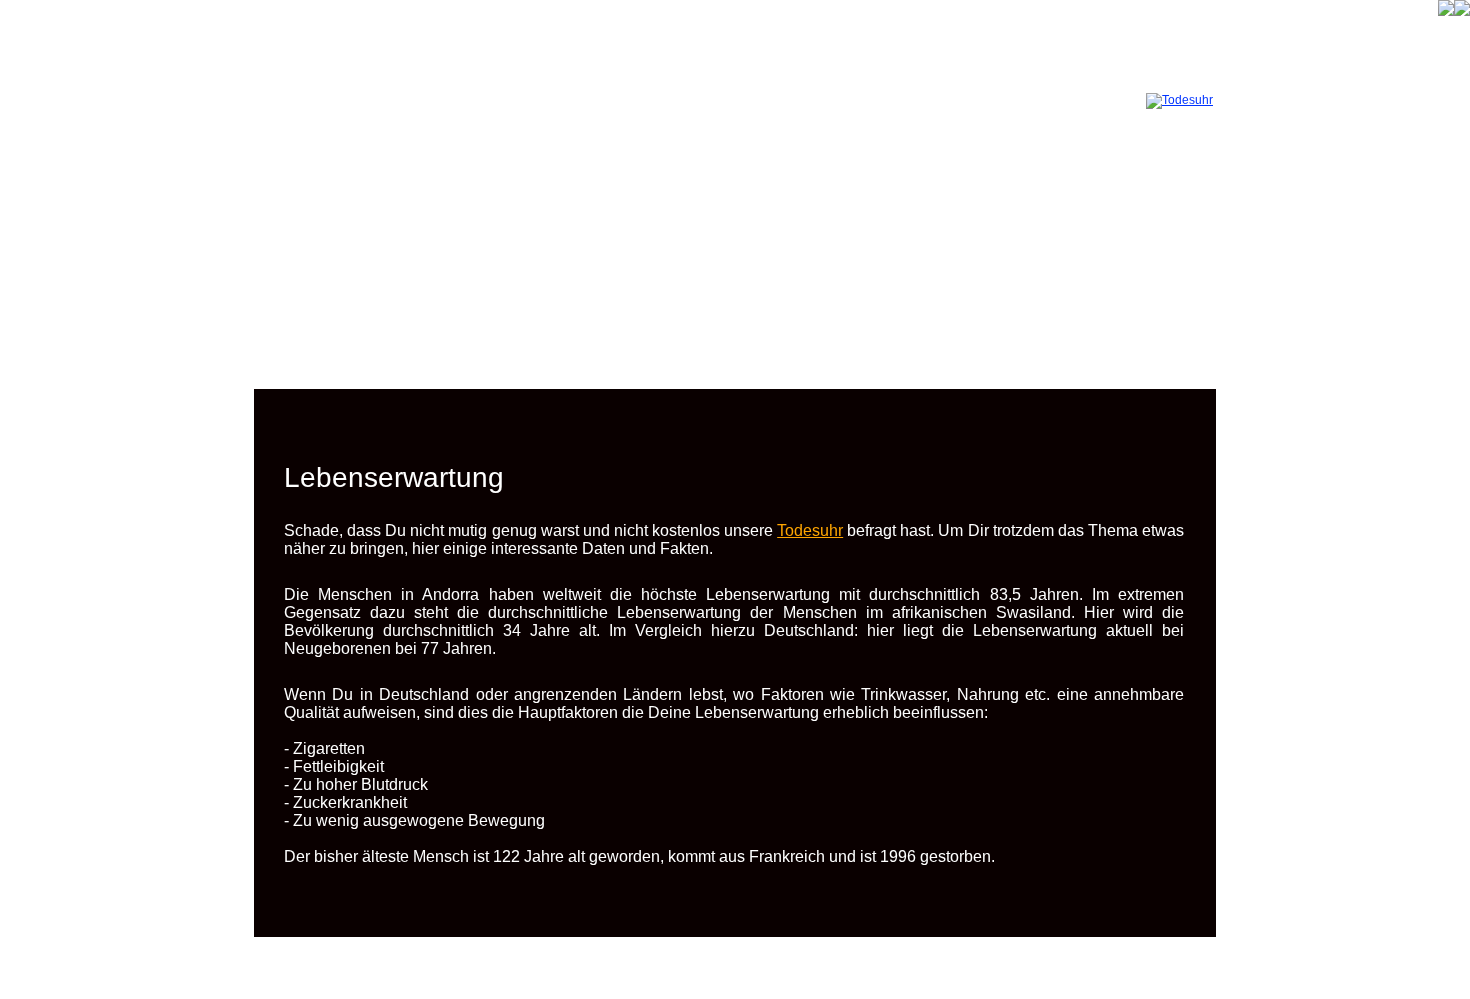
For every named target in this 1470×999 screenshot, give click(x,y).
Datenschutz (700, 975)
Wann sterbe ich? (861, 961)
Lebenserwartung (756, 961)
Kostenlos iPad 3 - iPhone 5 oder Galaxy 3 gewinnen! (1064, 961)
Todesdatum (581, 961)
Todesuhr (810, 530)
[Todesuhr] (1179, 101)
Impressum (774, 975)
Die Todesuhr (661, 961)
